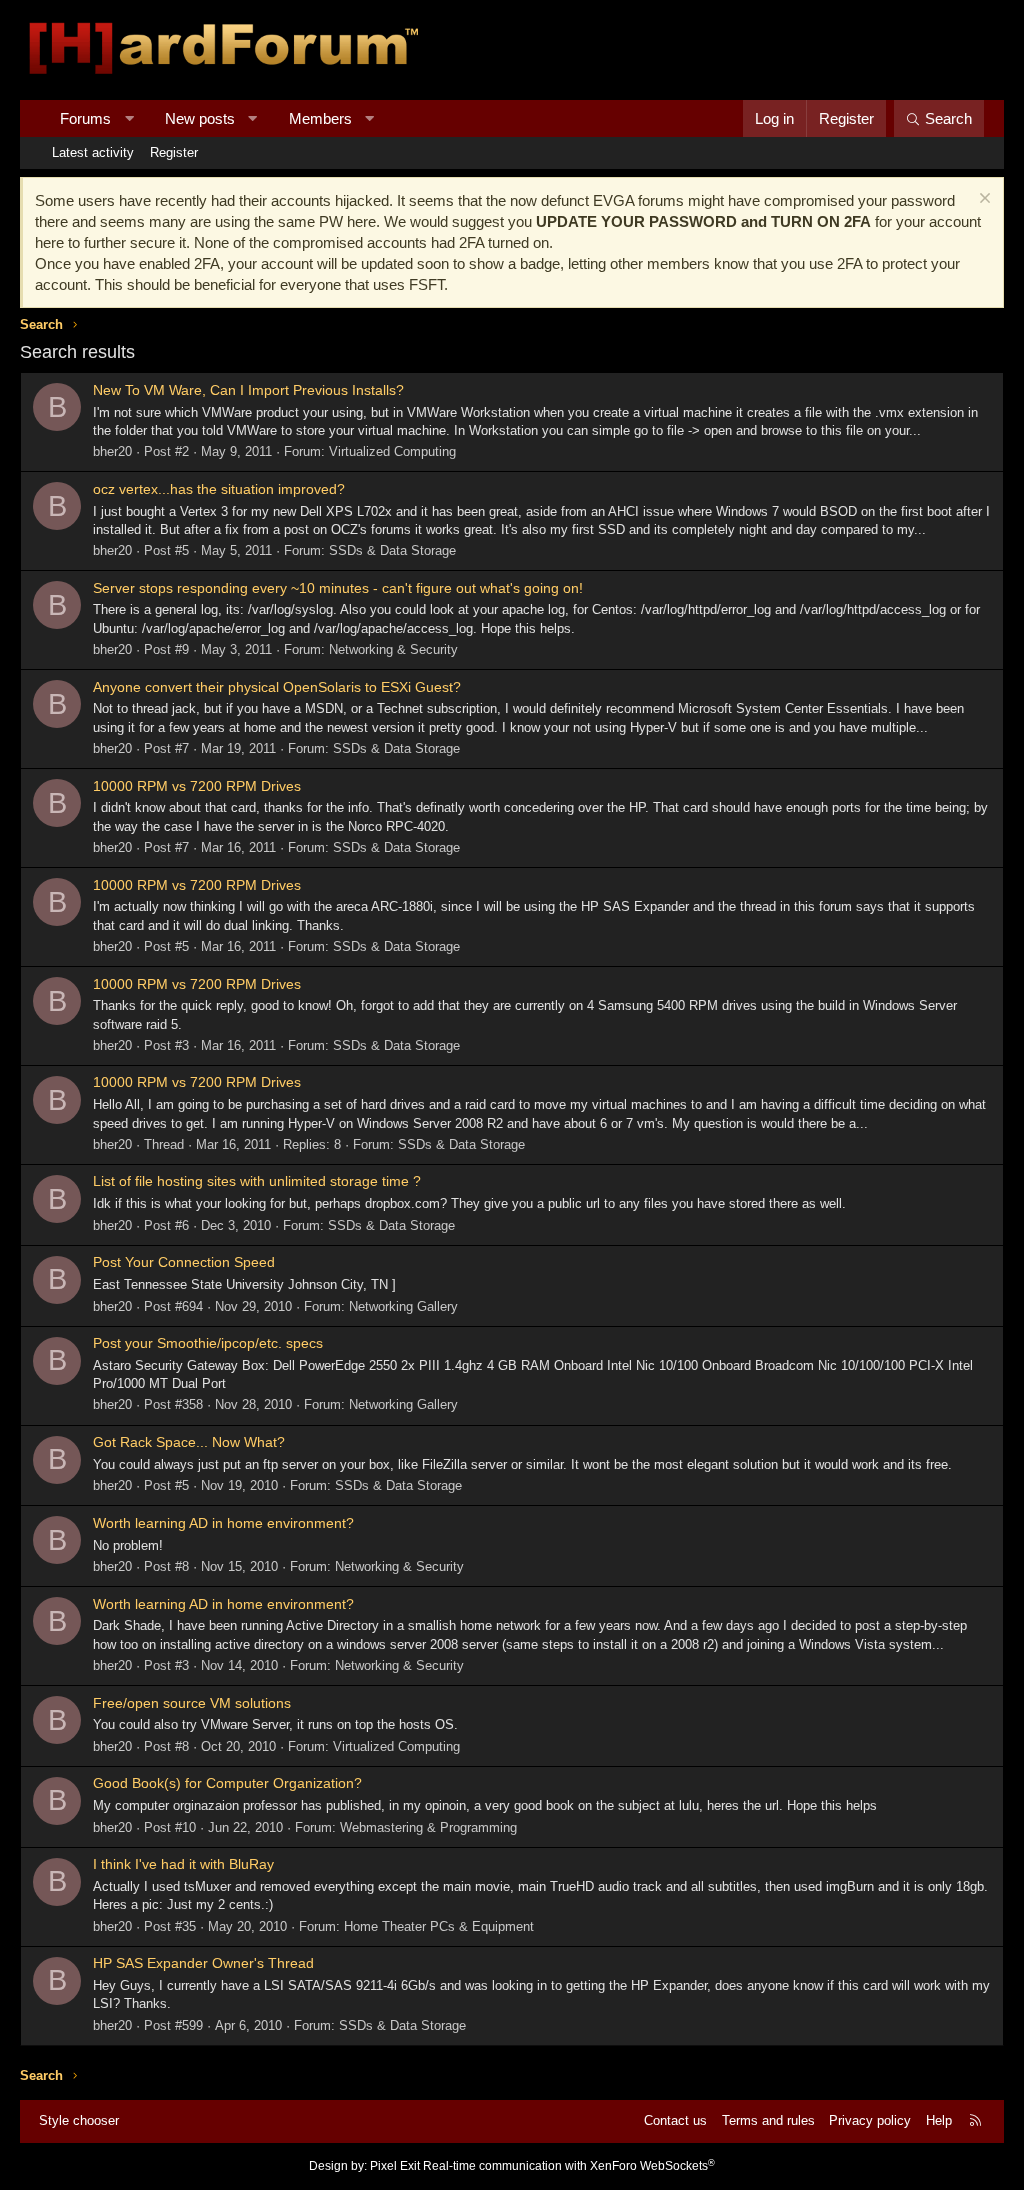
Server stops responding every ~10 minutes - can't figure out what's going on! (338, 588)
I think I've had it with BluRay (183, 1864)
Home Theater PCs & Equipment (439, 1926)
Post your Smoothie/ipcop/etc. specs (208, 1343)
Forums (85, 118)
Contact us (675, 2120)
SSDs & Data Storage (392, 550)
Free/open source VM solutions (192, 1703)
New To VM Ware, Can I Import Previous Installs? (248, 390)
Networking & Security (393, 649)
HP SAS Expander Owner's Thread (203, 1963)
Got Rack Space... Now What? (189, 1442)
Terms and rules (768, 2120)
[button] (129, 118)
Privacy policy (870, 2120)
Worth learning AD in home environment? (223, 1523)
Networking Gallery (403, 1306)
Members (320, 118)
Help (939, 2120)
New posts (200, 118)
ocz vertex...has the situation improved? (219, 489)
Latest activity (93, 152)
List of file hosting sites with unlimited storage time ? (257, 1181)
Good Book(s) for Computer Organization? (227, 1783)
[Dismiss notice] (982, 200)
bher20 (112, 451)
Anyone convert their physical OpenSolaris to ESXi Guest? (277, 687)
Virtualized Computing (392, 451)
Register (174, 152)
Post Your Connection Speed (184, 1262)
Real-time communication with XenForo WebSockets (569, 2166)
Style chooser (79, 2120)
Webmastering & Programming (428, 1827)
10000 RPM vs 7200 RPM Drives (197, 786)
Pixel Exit (395, 2166)
